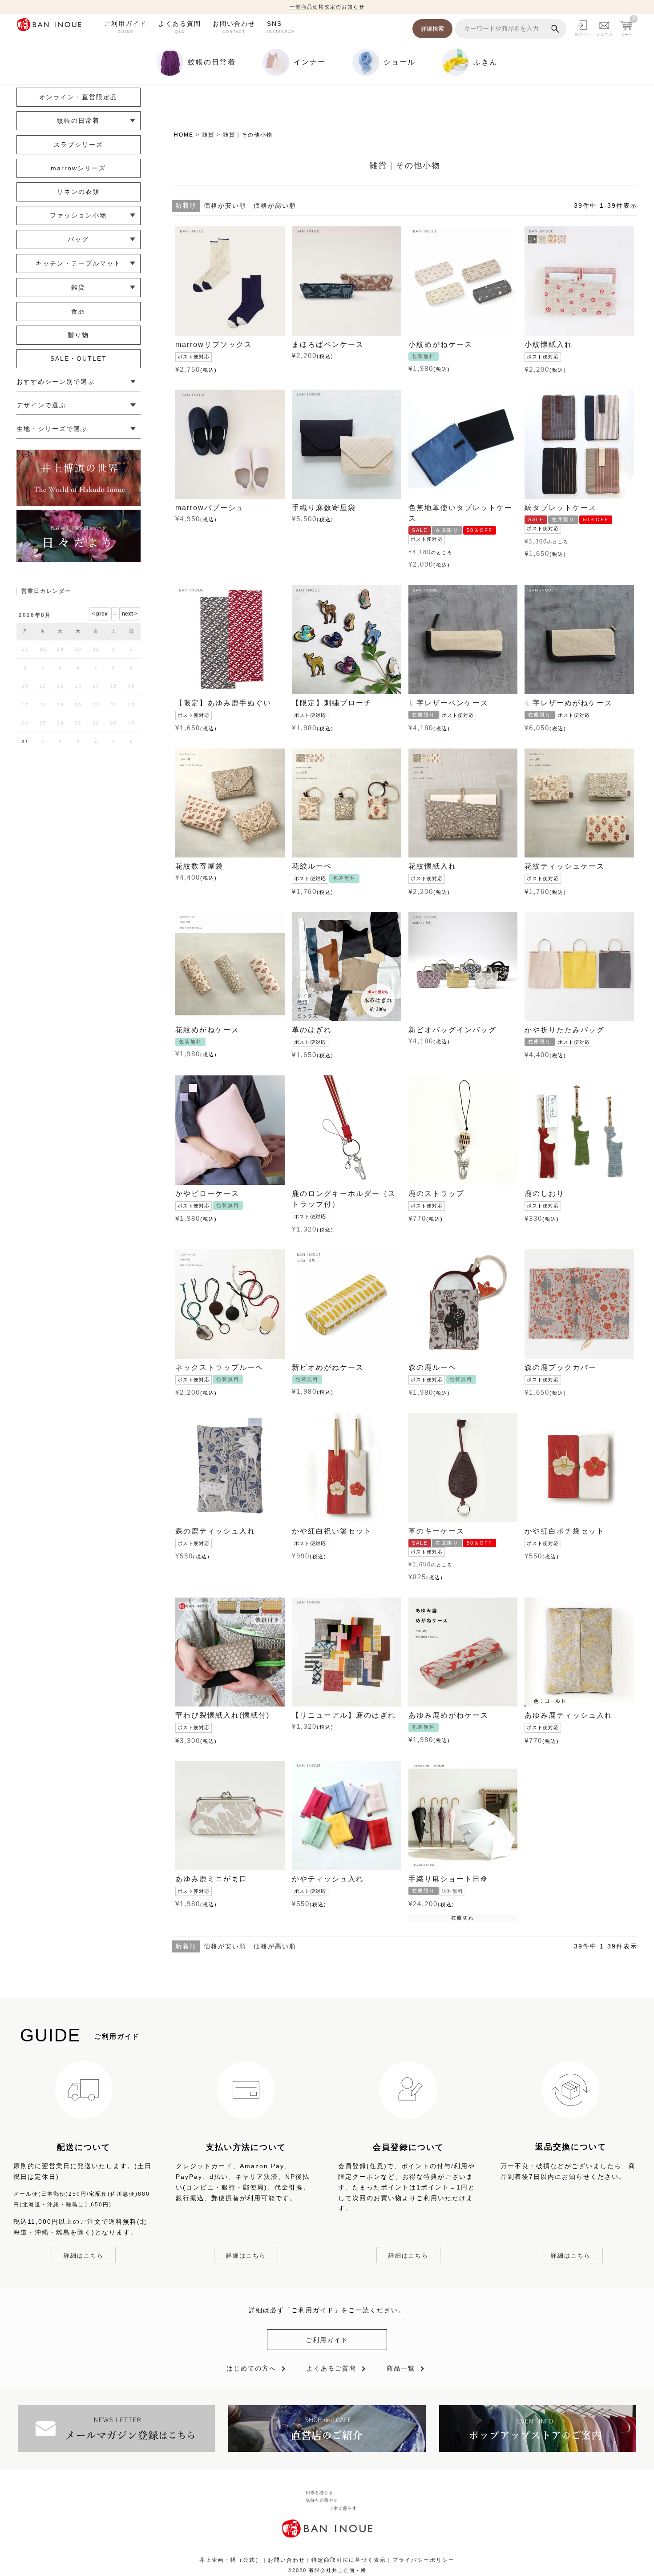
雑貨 (208, 135)
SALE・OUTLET (79, 358)
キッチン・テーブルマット (78, 263)
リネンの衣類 (78, 192)
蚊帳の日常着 (78, 121)
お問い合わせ (234, 27)
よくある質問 (180, 27)
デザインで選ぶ (41, 405)
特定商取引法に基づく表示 (349, 2560)
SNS (281, 27)
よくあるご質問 (331, 2368)
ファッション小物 (78, 215)
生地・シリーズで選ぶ (52, 429)
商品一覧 (401, 2368)
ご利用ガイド (125, 27)
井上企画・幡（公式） (230, 2560)
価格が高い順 (275, 205)
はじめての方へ (251, 2368)
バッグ (78, 239)
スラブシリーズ (78, 145)
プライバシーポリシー (424, 2560)
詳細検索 (432, 29)
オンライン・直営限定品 (78, 97)
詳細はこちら (84, 2256)
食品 (78, 311)
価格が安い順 (225, 205)
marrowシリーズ (78, 168)
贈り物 (78, 335)
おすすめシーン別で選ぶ (56, 382)
